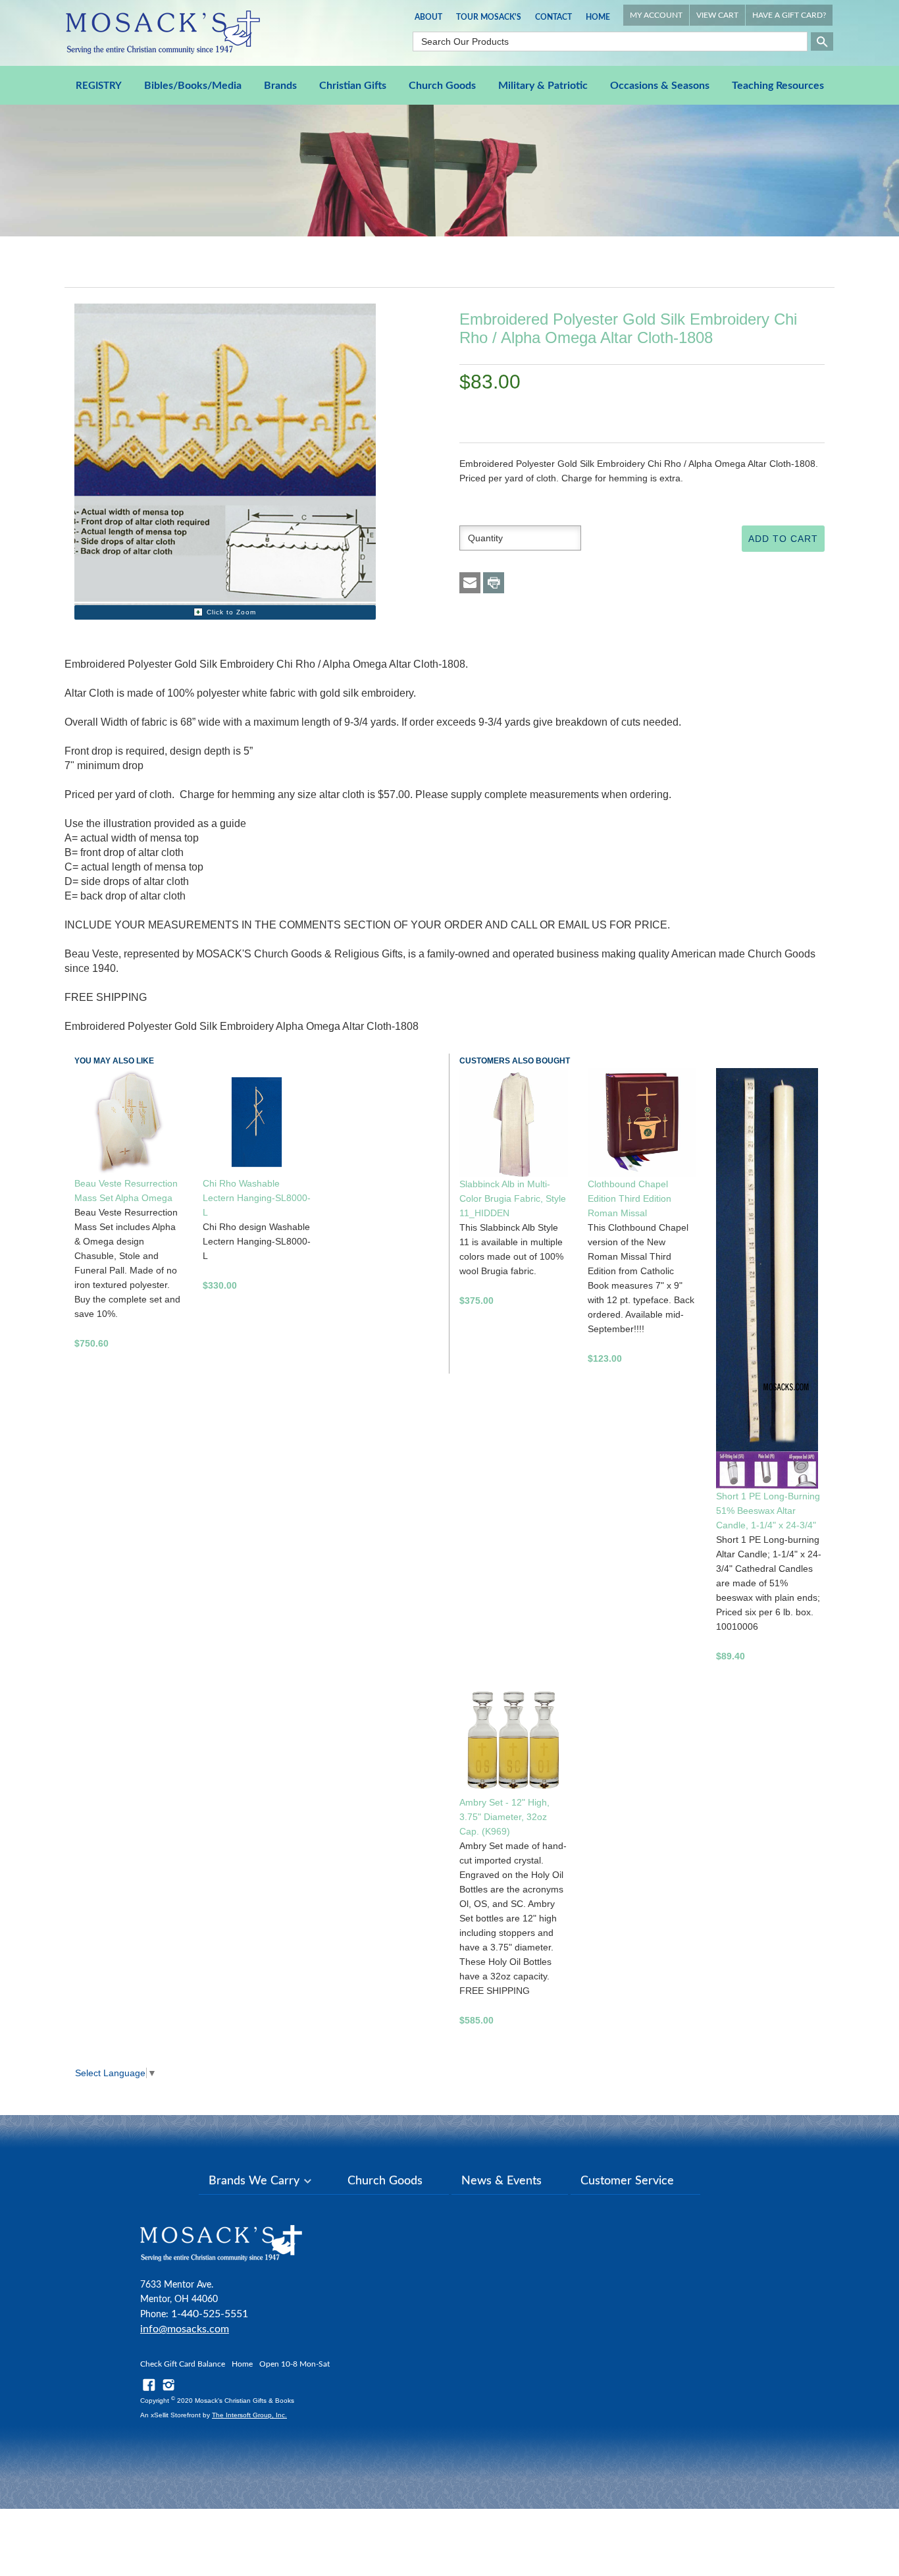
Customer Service (627, 2181)
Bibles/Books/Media (193, 86)
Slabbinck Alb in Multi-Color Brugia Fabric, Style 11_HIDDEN (513, 1198)
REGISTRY (99, 86)
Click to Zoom (231, 612)
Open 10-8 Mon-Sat (295, 2364)
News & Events (501, 2181)
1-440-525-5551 (210, 2314)
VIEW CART (717, 15)
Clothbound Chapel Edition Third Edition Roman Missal (629, 1198)
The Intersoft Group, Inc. (249, 2415)
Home (598, 17)
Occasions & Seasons (660, 86)
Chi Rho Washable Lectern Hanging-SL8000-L (257, 1198)
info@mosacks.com (185, 2329)
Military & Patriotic (543, 86)
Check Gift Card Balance (183, 2364)
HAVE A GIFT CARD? (789, 15)
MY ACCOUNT (656, 15)
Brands (280, 86)
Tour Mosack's (489, 17)
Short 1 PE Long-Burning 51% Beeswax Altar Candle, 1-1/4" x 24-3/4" (768, 1511)
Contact (553, 17)
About (428, 17)
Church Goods (442, 86)
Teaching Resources (778, 86)
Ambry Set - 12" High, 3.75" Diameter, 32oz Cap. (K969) (504, 1817)
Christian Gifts (353, 86)
